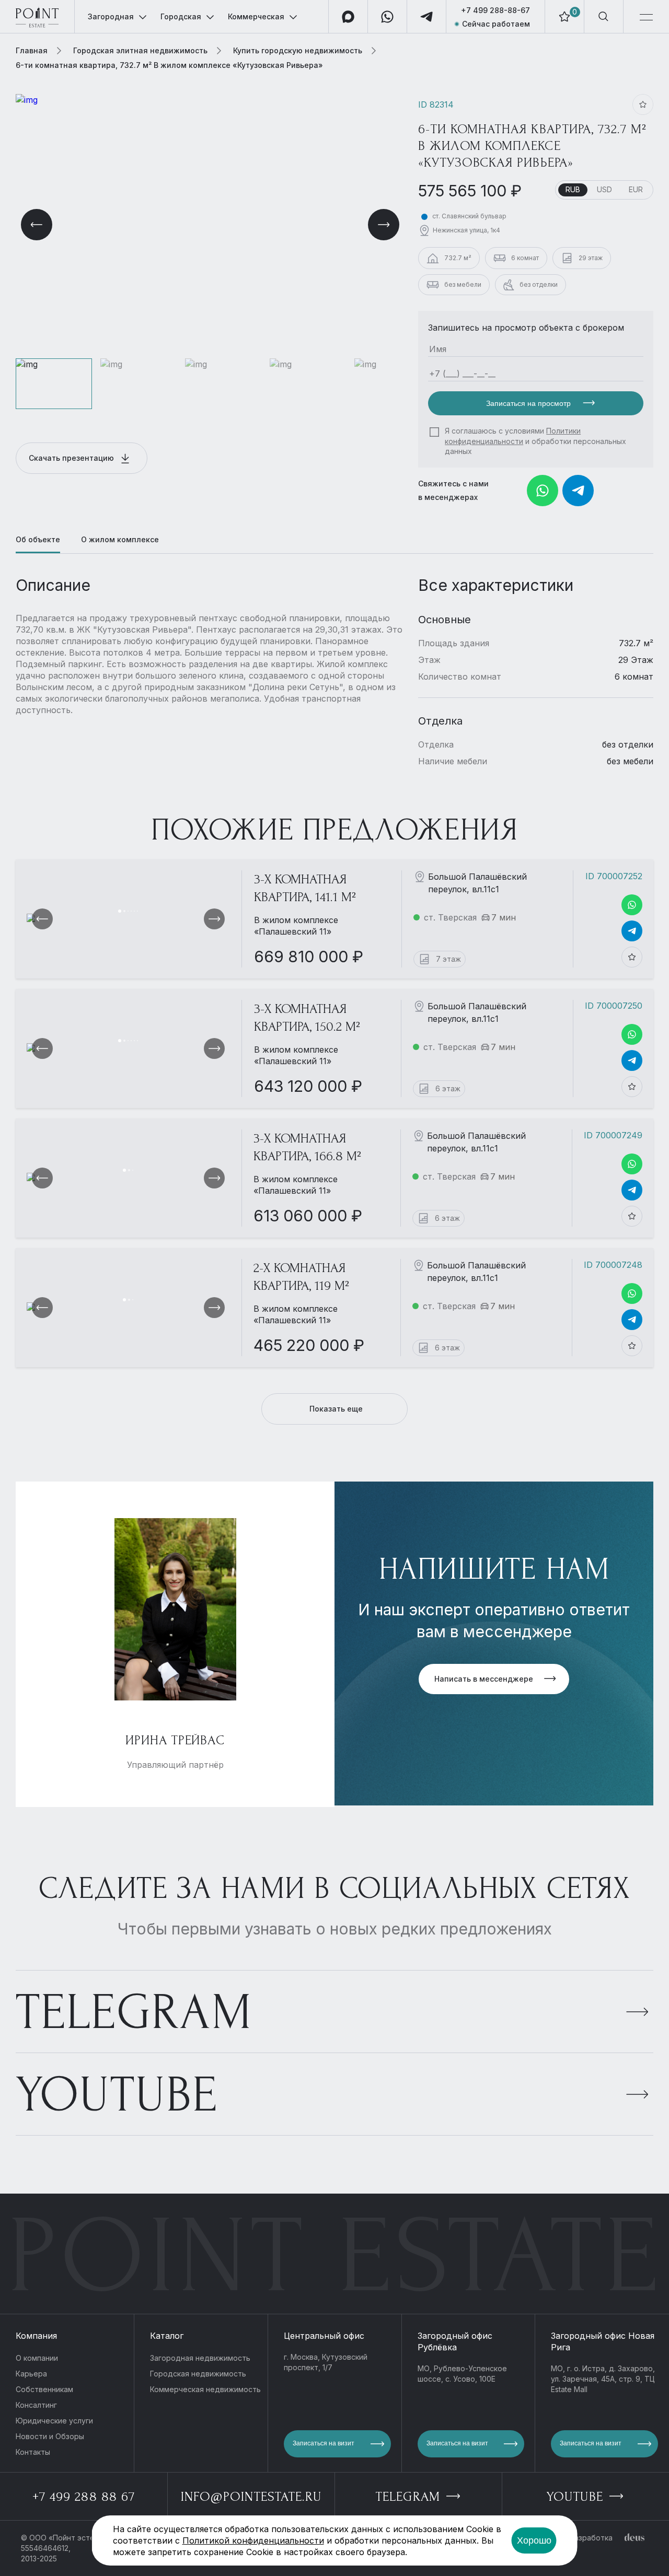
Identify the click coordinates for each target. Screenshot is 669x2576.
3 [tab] (128, 911)
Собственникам (44, 2389)
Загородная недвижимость (200, 2358)
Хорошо (534, 2540)
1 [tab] (120, 911)
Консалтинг (36, 2405)
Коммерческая (256, 16)
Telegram (134, 2012)
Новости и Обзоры (50, 2436)
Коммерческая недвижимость (205, 2389)
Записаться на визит (324, 2443)
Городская (181, 16)
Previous (37, 225)
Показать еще (336, 1409)
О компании (37, 2358)
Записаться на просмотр (529, 403)
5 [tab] (134, 911)
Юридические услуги (54, 2421)
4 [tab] (131, 911)
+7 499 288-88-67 (495, 10)
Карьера (31, 2374)
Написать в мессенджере (484, 1679)
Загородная (111, 16)
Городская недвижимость (198, 2374)
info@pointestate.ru (251, 2497)
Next (384, 225)
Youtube (117, 2095)
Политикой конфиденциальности (253, 2540)
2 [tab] (124, 911)
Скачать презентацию (72, 458)
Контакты (33, 2452)
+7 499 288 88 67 (83, 2497)
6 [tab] (137, 911)
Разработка (591, 2538)
